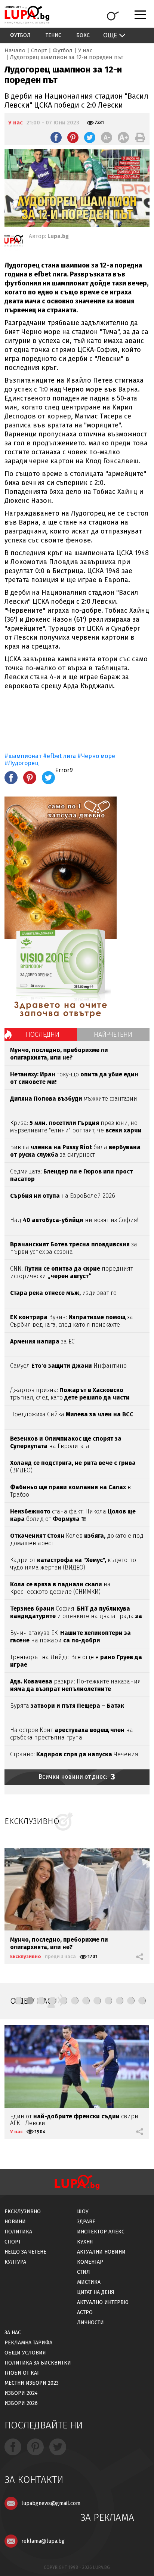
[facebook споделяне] (56, 137)
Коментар (90, 2262)
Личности (90, 2323)
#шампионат (24, 756)
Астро (85, 2312)
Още (110, 35)
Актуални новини (101, 2252)
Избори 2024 (21, 2393)
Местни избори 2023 (32, 2383)
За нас (13, 2333)
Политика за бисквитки (38, 2363)
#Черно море (96, 756)
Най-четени (113, 1035)
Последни (43, 1035)
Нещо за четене (25, 2252)
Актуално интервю (103, 2302)
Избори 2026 (21, 2403)
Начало (15, 50)
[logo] (27, 15)
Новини (15, 2222)
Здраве (86, 2222)
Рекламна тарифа (28, 2343)
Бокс (83, 35)
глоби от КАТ (22, 2373)
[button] (19, 2001)
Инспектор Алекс (101, 2232)
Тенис (53, 35)
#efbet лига (59, 756)
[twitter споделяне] (90, 137)
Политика (18, 2232)
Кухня (85, 2242)
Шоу (83, 2212)
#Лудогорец (21, 763)
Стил (84, 2272)
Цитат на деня (96, 2292)
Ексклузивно (26, 1956)
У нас (85, 50)
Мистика (89, 2282)
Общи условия (25, 2353)
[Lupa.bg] (14, 242)
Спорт (39, 50)
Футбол (20, 35)
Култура (15, 2262)
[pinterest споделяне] (73, 137)
